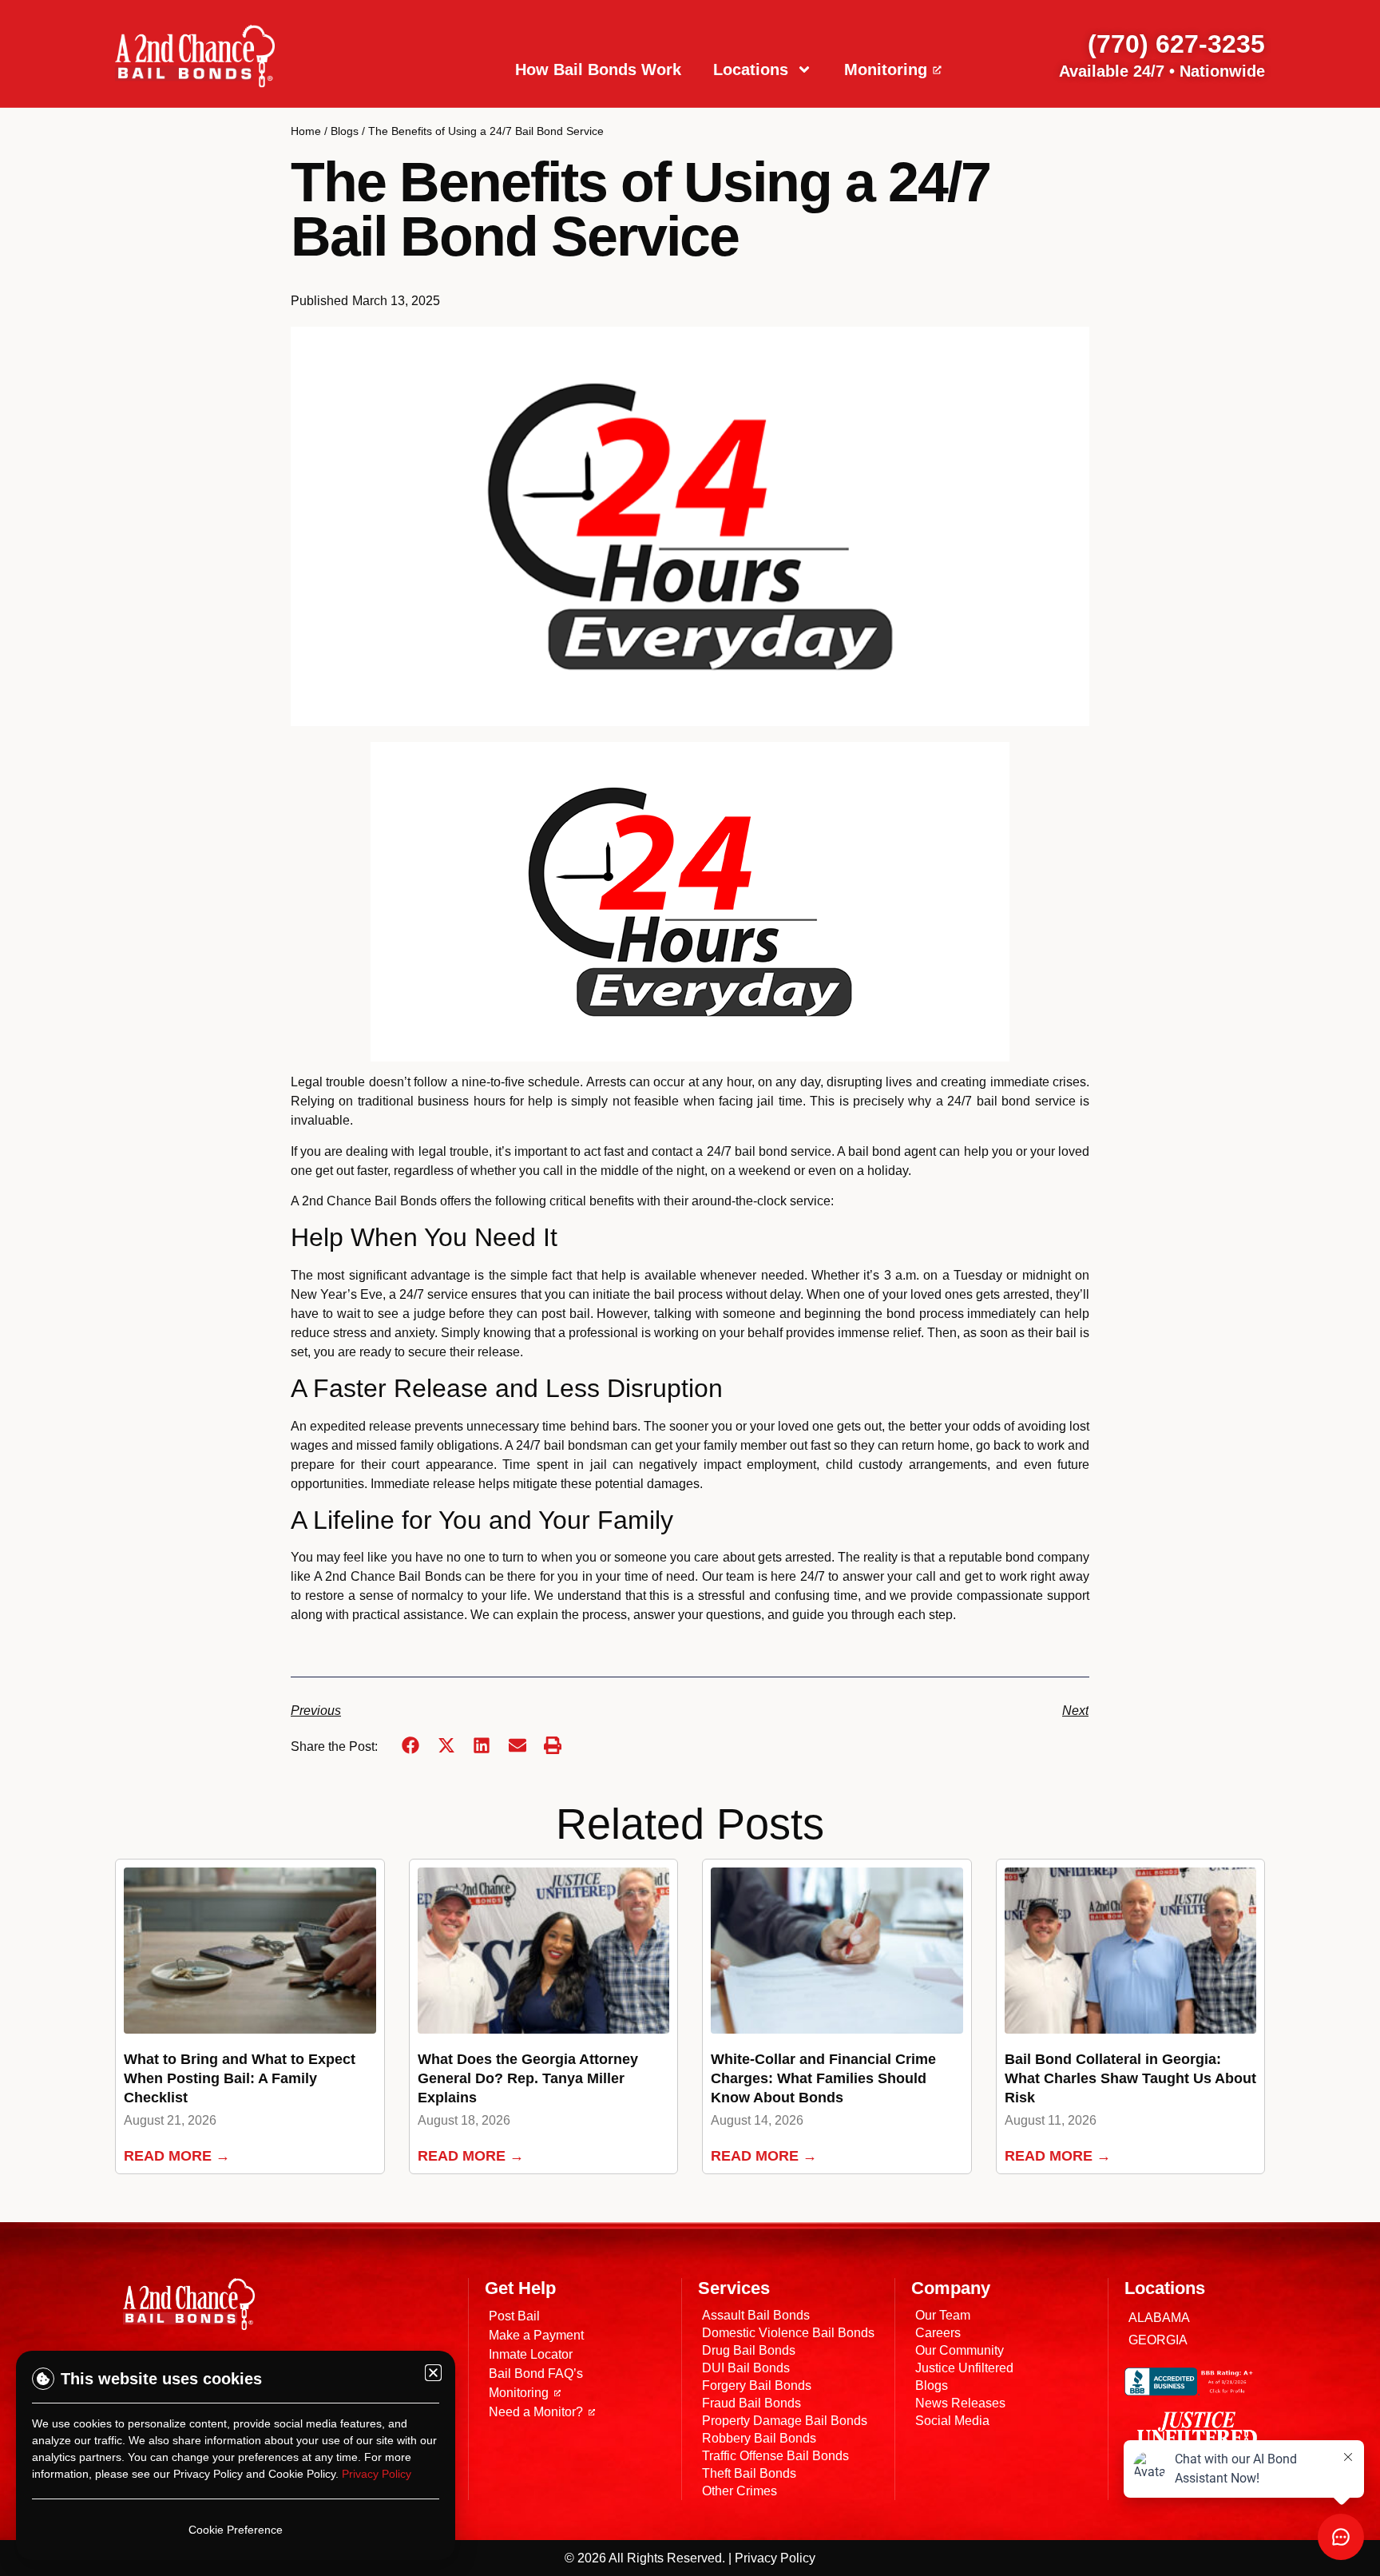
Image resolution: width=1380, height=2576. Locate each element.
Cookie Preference (236, 2530)
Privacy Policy (377, 2474)
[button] (433, 2373)
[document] (690, 1288)
